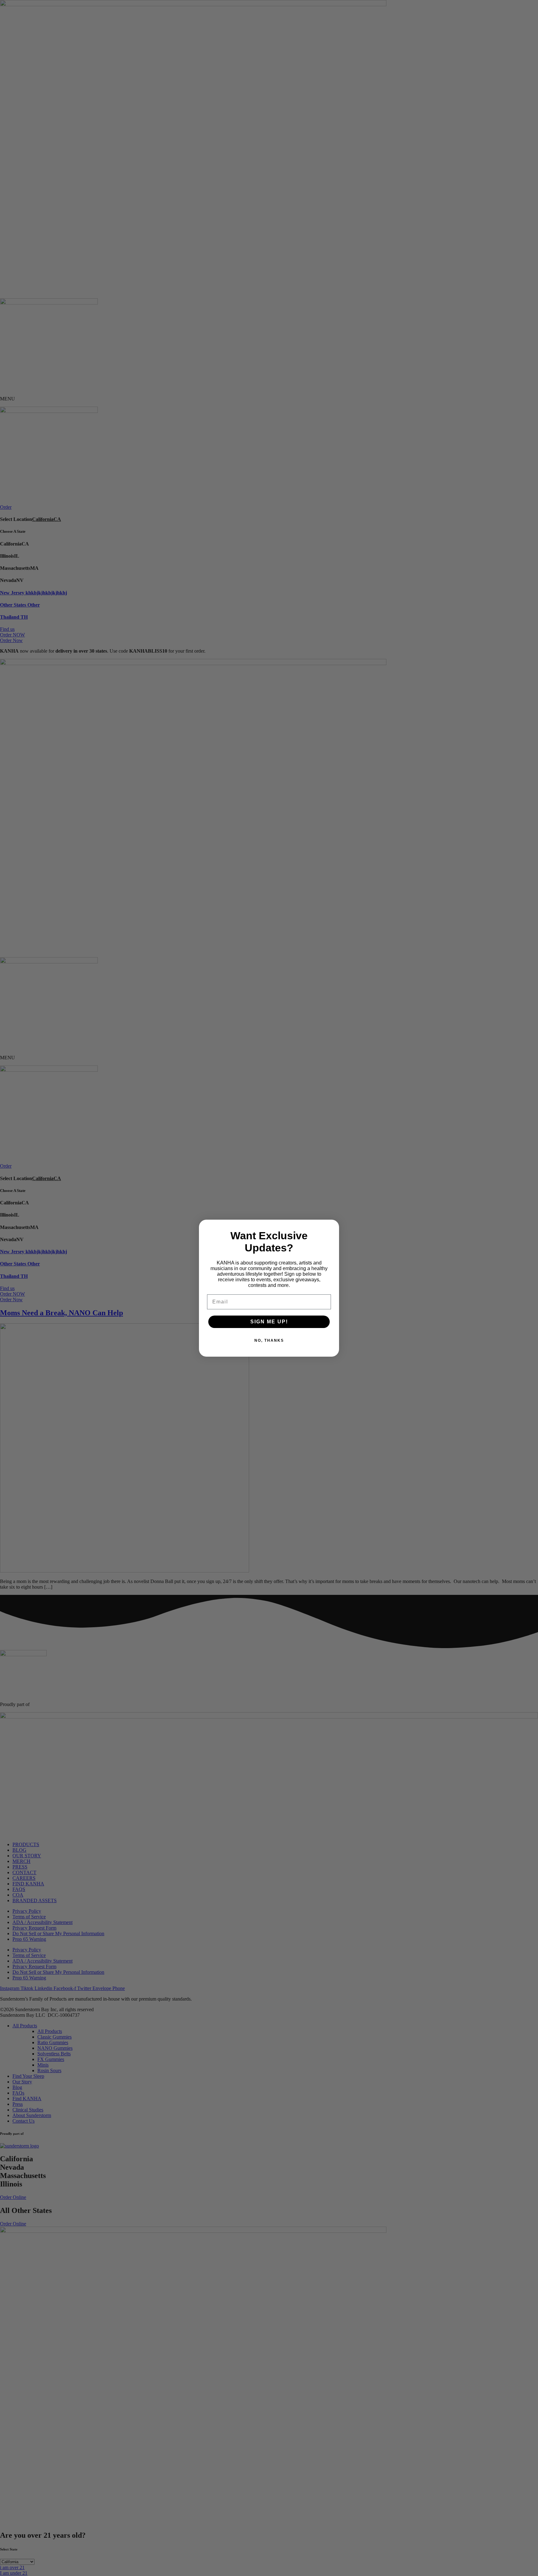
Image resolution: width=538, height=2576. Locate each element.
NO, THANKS (269, 1340)
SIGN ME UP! (269, 1322)
